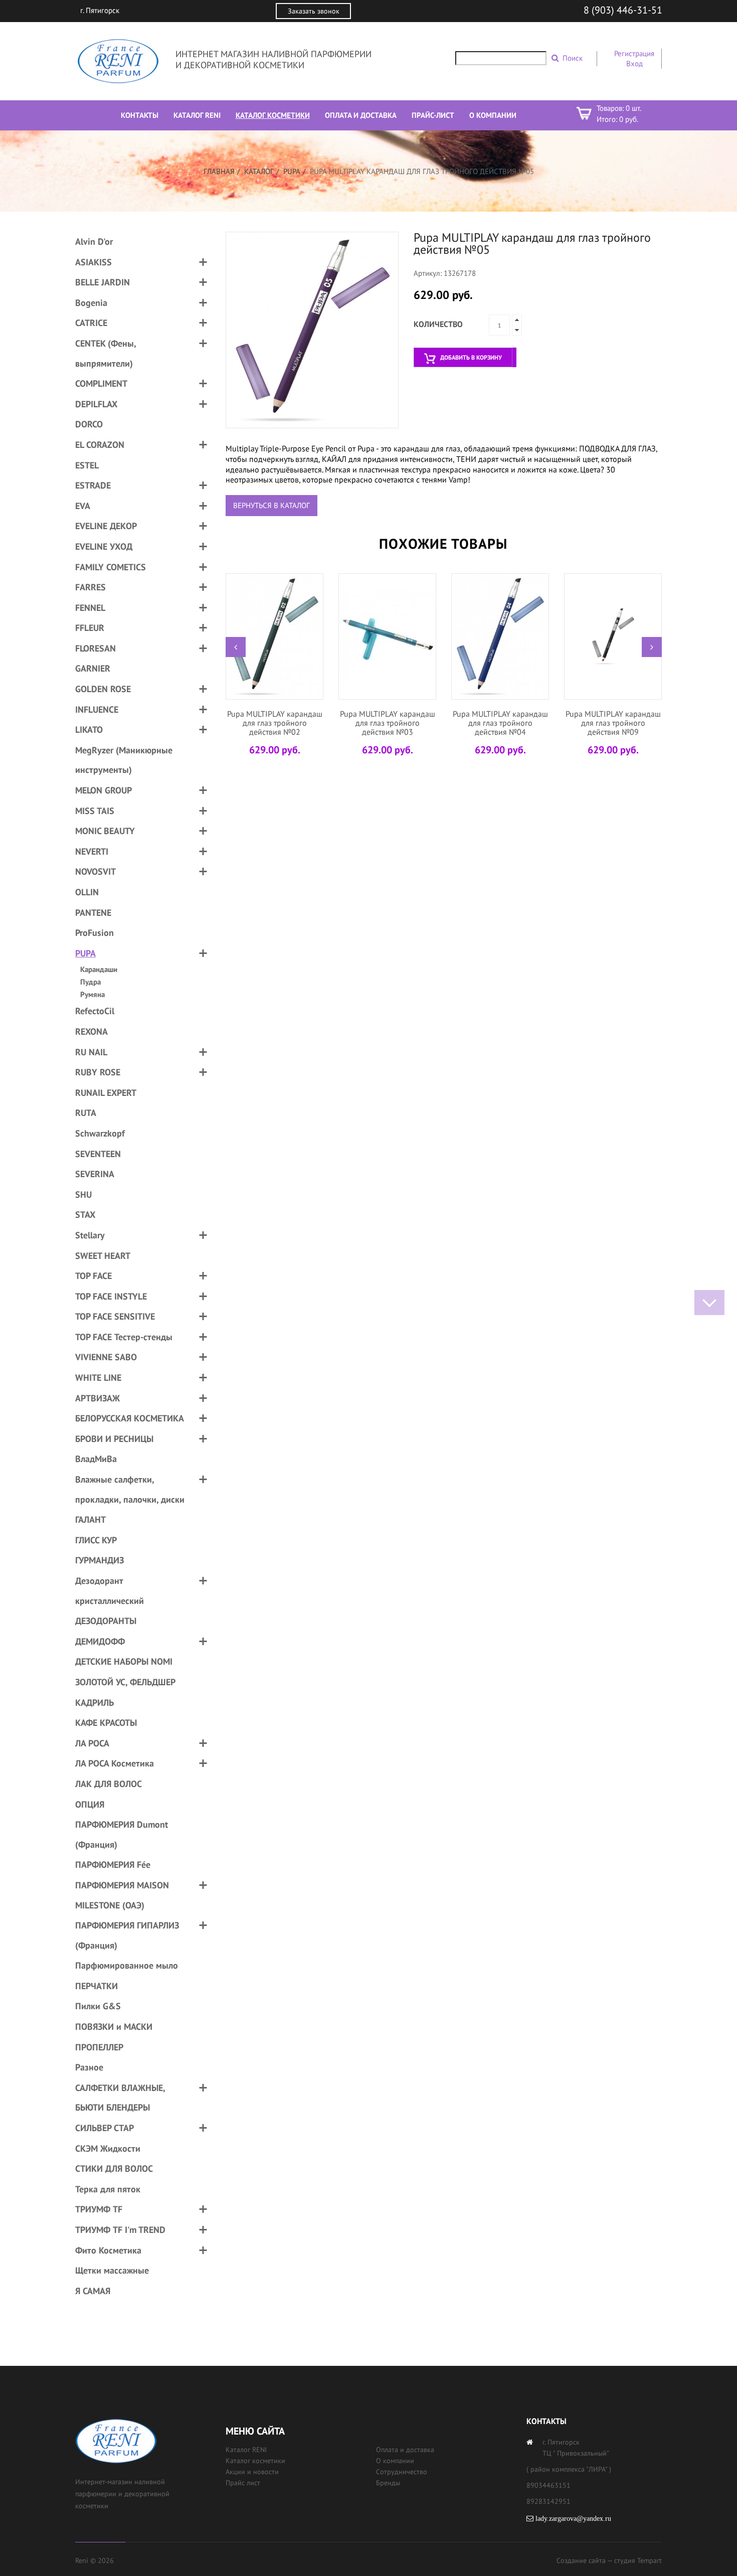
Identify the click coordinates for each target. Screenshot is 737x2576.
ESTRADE (93, 485)
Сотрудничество (402, 2472)
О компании (395, 2461)
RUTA (86, 1113)
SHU (83, 1194)
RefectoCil (95, 1011)
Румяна (93, 994)
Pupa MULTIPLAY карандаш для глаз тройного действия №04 (500, 722)
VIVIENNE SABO (106, 1357)
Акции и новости (252, 2472)
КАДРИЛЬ (95, 1703)
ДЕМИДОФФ (100, 1641)
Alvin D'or (94, 241)
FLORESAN (96, 648)
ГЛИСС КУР (96, 1540)
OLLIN (87, 892)
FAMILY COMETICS (111, 567)
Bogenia (91, 303)
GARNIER (93, 668)
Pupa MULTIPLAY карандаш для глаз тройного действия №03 (388, 722)
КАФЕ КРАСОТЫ (106, 1723)
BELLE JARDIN (103, 282)
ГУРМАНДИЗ (100, 1560)
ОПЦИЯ (90, 1804)
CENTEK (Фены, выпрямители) (106, 353)
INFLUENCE (97, 709)
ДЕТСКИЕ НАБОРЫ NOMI (124, 1661)
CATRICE (91, 323)
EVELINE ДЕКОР (106, 526)
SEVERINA (95, 1174)
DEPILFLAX (96, 404)
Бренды (388, 2483)
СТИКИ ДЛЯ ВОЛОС (114, 2168)
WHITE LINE (98, 1378)
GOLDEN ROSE (103, 689)
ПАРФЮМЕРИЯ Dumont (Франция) (122, 1834)
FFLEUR (90, 628)
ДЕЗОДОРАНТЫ (106, 1621)
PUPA (292, 171)
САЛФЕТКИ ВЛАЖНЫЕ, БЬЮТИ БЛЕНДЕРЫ (120, 2098)
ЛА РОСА (92, 1743)
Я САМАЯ (93, 2291)
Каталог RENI (246, 2450)
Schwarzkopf (100, 1133)
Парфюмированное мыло (127, 1965)
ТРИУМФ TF (99, 2209)
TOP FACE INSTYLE (111, 1296)
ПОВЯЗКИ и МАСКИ (114, 2027)
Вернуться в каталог (271, 505)
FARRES (90, 587)
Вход (634, 63)
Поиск (573, 58)
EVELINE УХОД (104, 546)
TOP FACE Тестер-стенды (124, 1337)
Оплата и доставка (405, 2450)
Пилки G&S (98, 2006)
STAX (85, 1215)
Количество (438, 324)
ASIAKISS (94, 262)
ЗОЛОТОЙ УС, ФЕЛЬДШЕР (125, 1682)
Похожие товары (443, 543)
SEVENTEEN (98, 1154)
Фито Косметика (108, 2250)
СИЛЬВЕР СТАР (105, 2128)
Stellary (90, 1235)
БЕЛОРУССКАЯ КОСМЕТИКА (130, 1418)
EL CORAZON (100, 445)
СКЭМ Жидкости (108, 2148)
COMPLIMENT (101, 383)
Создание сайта (581, 2560)
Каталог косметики (255, 2461)
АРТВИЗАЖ (98, 1398)
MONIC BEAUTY (105, 831)
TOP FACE (94, 1276)
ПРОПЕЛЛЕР (99, 2047)
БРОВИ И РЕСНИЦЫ (114, 1439)
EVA (83, 506)
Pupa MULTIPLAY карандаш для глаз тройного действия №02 (275, 722)
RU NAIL (91, 1052)
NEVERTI (92, 851)
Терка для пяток (108, 2189)
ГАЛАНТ (90, 1519)
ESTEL (87, 465)
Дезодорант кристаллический (110, 1591)
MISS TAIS (95, 811)
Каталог (259, 171)
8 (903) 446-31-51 (623, 10)
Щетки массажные (112, 2270)
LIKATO (89, 730)
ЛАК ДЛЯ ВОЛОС (109, 1784)
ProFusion (95, 933)
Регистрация (634, 53)
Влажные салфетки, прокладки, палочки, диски (130, 1489)
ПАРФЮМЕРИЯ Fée (113, 1865)
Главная (219, 171)
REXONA (91, 1031)
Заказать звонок (314, 11)
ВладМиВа (96, 1459)
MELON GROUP (104, 790)
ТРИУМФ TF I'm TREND (120, 2230)
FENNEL (90, 608)
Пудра (90, 982)
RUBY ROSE (98, 1072)
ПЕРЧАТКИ (97, 1986)
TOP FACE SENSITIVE (115, 1316)
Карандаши (99, 969)
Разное (89, 2067)
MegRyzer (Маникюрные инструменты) (124, 760)
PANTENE (93, 913)
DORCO (89, 424)
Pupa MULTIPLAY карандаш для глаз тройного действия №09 (613, 722)
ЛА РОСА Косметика (115, 1763)
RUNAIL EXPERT (106, 1093)
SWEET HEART (103, 1256)
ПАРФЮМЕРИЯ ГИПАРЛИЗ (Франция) (127, 1935)
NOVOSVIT (96, 871)
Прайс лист (243, 2483)
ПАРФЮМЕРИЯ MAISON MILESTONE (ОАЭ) (122, 1895)
